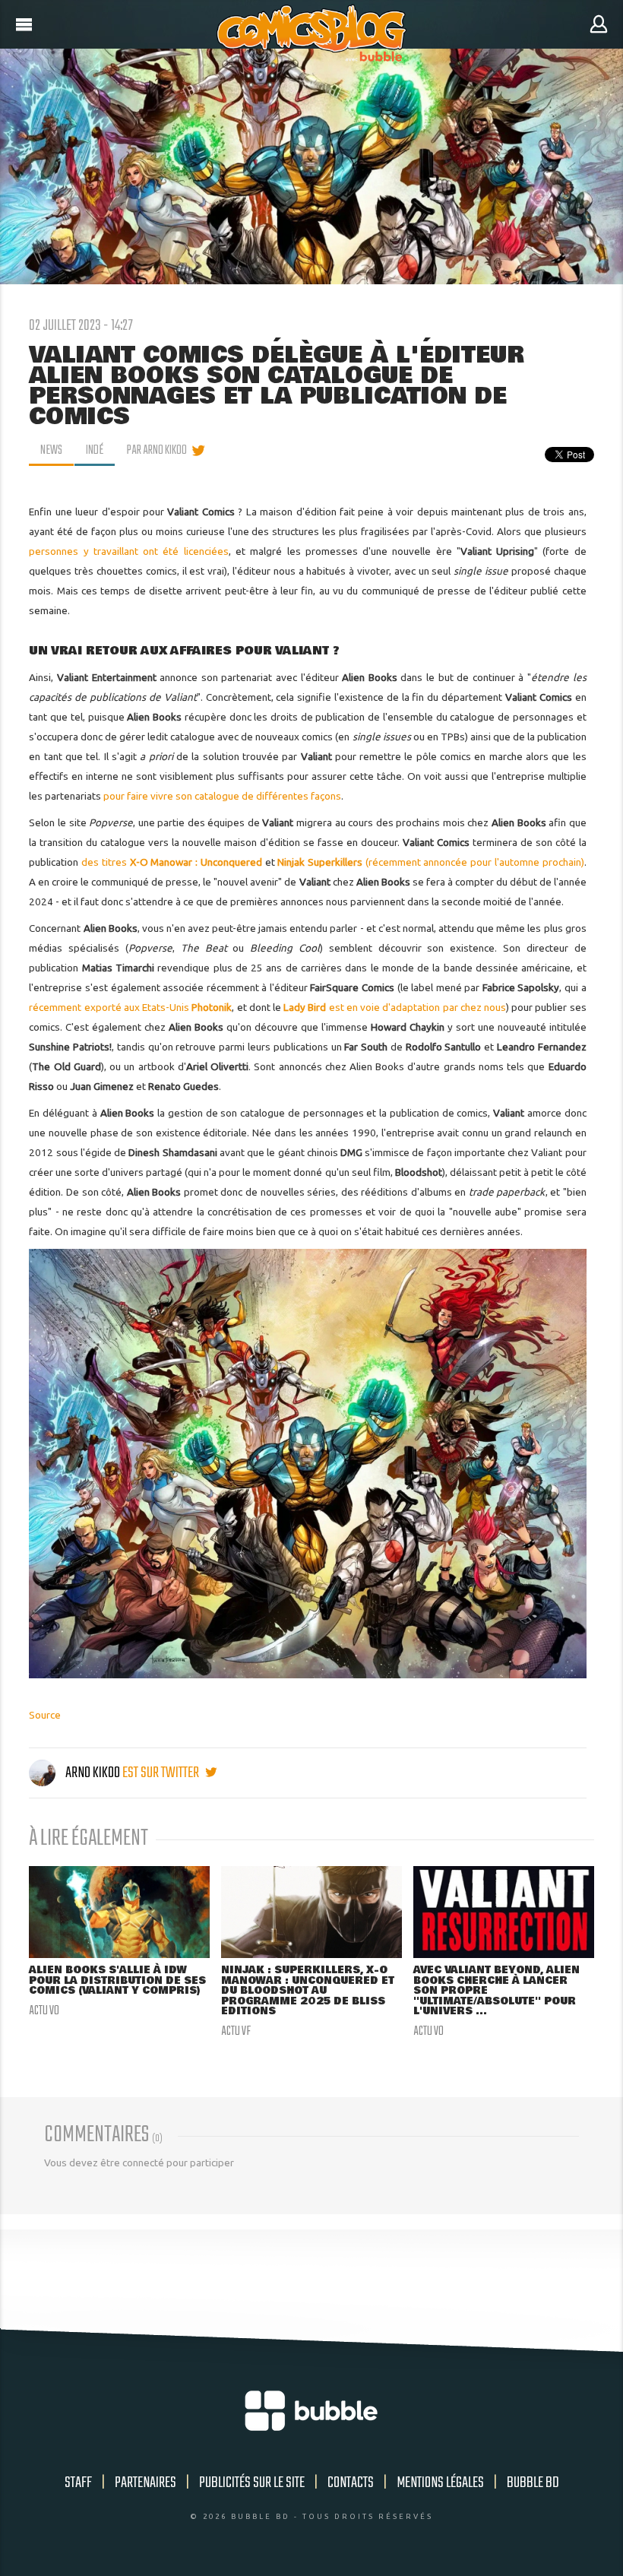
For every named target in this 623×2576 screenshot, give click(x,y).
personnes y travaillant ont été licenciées (128, 551)
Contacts (351, 2483)
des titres (105, 862)
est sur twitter (162, 1773)
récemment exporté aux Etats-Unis (130, 1007)
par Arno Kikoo (157, 451)
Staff (78, 2483)
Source (45, 1715)
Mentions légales (440, 2483)
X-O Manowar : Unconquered (196, 862)
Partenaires (145, 2483)
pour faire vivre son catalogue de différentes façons (222, 796)
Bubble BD (533, 2483)
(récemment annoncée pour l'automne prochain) (430, 862)
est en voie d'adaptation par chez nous (395, 1007)
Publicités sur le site (252, 2483)
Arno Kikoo (93, 1773)
